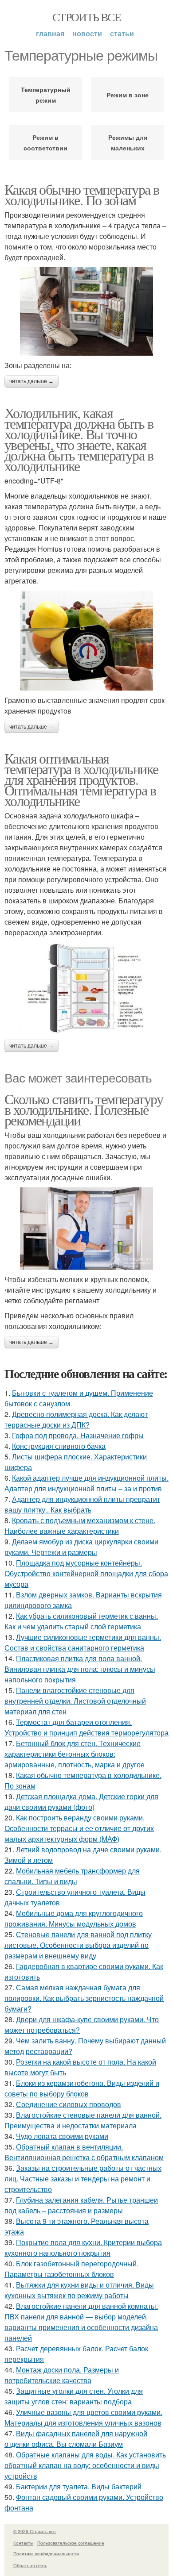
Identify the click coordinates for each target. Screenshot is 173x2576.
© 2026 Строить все (35, 2531)
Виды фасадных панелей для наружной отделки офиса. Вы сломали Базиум (76, 2439)
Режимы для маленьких (128, 142)
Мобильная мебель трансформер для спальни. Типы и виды (72, 1876)
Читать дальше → (31, 381)
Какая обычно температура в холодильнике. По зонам (82, 194)
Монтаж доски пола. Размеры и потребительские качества (62, 2375)
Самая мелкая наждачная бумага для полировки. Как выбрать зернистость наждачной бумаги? (84, 1998)
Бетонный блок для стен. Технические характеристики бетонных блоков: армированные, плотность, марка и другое (75, 1754)
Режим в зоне (128, 95)
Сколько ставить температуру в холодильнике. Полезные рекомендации (84, 1109)
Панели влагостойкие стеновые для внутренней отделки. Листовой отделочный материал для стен (75, 1701)
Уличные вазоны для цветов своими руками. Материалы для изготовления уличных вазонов (83, 2417)
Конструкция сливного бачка (59, 1446)
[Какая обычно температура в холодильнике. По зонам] (86, 311)
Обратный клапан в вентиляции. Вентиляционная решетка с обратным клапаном (84, 2152)
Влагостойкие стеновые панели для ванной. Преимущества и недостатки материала (83, 2120)
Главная (50, 33)
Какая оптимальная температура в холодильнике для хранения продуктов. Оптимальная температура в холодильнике (81, 779)
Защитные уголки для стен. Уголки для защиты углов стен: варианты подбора (74, 2396)
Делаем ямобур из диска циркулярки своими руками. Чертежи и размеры (81, 1547)
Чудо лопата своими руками (62, 2136)
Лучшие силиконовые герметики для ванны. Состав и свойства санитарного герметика (83, 1642)
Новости (87, 33)
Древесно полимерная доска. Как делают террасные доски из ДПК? (76, 1419)
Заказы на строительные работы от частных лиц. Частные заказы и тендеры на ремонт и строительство (83, 2179)
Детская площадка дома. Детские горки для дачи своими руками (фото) (81, 1802)
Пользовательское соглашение (71, 2543)
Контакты (23, 2543)
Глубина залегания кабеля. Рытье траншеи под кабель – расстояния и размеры (81, 2205)
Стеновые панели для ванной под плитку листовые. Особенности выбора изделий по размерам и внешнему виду (78, 1945)
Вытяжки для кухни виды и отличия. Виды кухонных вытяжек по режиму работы (79, 2290)
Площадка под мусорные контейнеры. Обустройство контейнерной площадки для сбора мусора (86, 1573)
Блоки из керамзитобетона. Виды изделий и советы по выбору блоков (82, 2088)
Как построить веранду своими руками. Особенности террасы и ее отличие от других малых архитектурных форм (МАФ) (79, 1828)
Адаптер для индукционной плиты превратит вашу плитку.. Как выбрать (82, 1504)
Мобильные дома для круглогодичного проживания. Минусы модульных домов (74, 1918)
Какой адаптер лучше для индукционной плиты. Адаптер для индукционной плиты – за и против (86, 1483)
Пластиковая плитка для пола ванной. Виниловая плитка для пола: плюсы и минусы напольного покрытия (80, 1669)
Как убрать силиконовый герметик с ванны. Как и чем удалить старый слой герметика (81, 1621)
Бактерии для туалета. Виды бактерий (79, 2486)
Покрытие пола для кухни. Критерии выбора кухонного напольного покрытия (83, 2248)
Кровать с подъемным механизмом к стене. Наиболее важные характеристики (80, 1526)
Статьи (122, 33)
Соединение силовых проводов (69, 2104)
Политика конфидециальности (46, 2553)
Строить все (86, 17)
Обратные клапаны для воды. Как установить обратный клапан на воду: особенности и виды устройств (85, 2465)
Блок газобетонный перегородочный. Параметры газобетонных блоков (71, 2269)
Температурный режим (46, 95)
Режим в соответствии (45, 142)
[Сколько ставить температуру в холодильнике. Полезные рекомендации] (86, 1228)
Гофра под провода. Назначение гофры (78, 1435)
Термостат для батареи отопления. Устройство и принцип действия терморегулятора (86, 1727)
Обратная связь (30, 2565)
